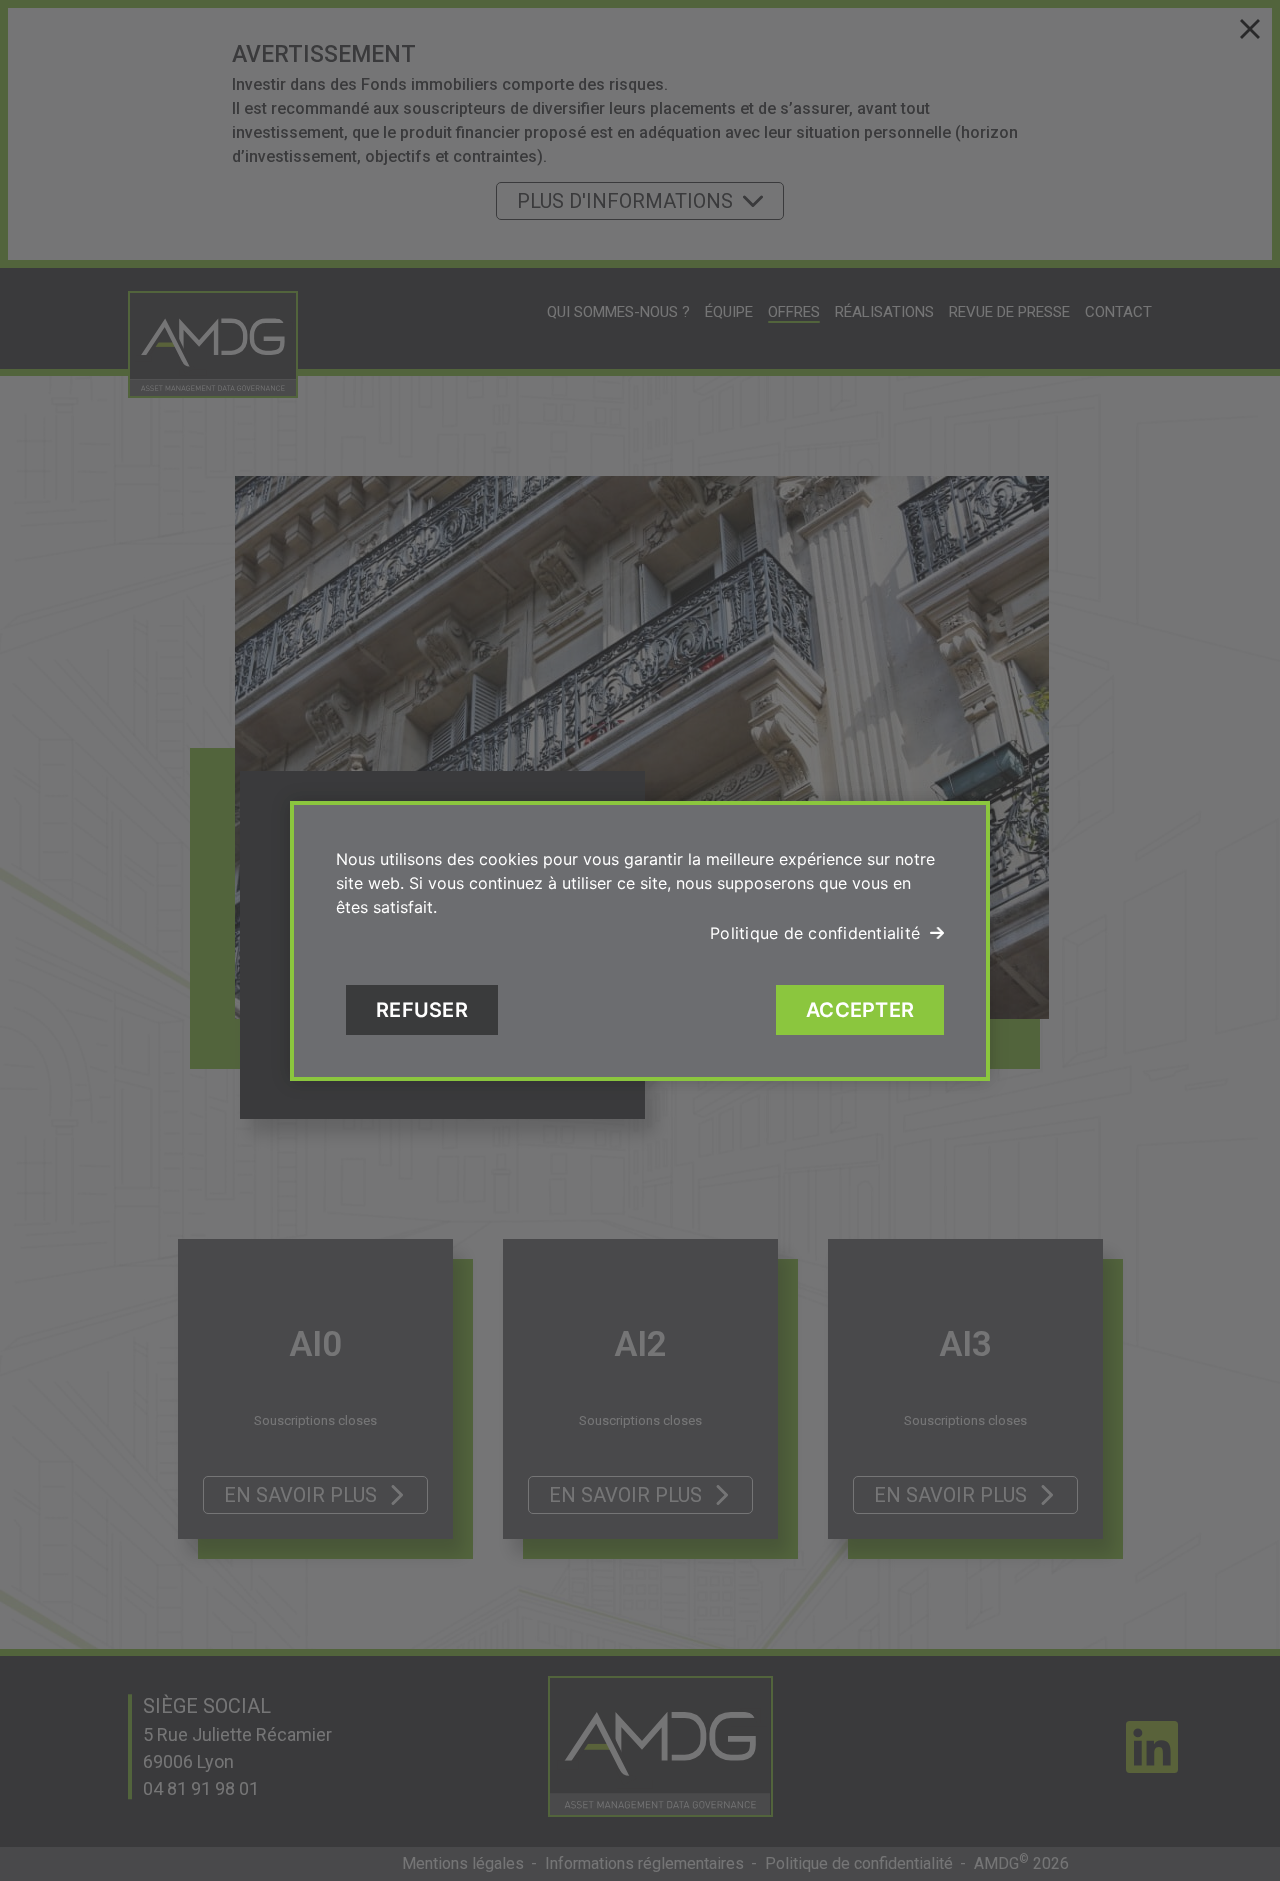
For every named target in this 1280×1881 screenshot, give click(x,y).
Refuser (422, 1010)
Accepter (860, 1010)
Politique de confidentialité (815, 933)
